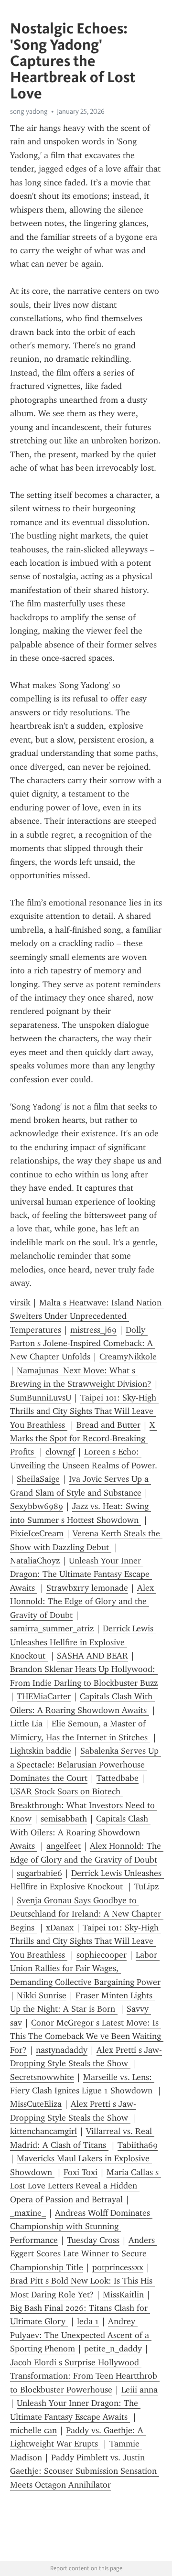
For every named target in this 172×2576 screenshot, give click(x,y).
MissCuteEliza (36, 2104)
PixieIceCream (37, 1533)
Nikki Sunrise (42, 1995)
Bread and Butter (108, 1425)
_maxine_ (28, 2213)
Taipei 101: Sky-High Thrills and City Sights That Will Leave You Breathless (84, 1411)
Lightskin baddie (41, 1751)
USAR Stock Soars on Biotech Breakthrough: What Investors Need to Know (84, 1805)
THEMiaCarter (44, 1696)
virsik (20, 1303)
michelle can (33, 2430)
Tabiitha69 (138, 2145)
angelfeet (64, 1846)
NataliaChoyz (35, 1561)
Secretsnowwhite (42, 2077)
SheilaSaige (38, 1479)
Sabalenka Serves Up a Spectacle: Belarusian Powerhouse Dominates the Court (86, 1764)
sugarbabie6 (39, 1873)
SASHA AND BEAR (92, 1656)
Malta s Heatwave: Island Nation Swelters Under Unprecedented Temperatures (87, 1316)
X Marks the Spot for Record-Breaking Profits (84, 1439)
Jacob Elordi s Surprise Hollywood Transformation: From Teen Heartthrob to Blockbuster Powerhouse (85, 2376)
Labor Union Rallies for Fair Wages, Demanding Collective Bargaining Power (85, 1968)
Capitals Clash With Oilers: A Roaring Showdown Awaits (80, 1832)
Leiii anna (140, 2390)
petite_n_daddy (113, 2349)
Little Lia (26, 1724)
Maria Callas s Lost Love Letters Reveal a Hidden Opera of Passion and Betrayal (86, 2186)
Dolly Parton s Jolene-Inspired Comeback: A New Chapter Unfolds (83, 1343)
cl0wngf (60, 1452)
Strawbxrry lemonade (87, 1588)
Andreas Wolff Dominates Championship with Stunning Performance (81, 2226)
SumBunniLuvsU (41, 1398)
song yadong (29, 111)
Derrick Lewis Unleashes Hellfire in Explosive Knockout (83, 1642)
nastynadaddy (62, 2050)
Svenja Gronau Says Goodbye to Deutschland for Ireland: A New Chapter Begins (87, 1914)
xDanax (60, 1928)
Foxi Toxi (81, 2172)
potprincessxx (118, 2267)
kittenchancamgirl (43, 2131)
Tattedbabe (118, 1778)
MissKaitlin (123, 2295)
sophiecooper (102, 1955)
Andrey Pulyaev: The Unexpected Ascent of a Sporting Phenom (81, 2335)
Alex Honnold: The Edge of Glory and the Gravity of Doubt (83, 1601)
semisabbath (64, 1819)
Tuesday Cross (93, 2240)
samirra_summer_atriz (52, 1628)
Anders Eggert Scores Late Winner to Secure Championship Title (84, 2254)
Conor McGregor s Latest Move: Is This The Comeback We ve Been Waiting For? (87, 2036)
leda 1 (88, 2321)
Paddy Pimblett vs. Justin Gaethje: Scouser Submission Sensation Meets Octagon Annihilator (85, 2471)
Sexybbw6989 (37, 1506)
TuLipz (146, 1886)
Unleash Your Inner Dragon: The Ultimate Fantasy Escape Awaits (81, 1574)
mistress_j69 (93, 1330)
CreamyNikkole (128, 1357)
